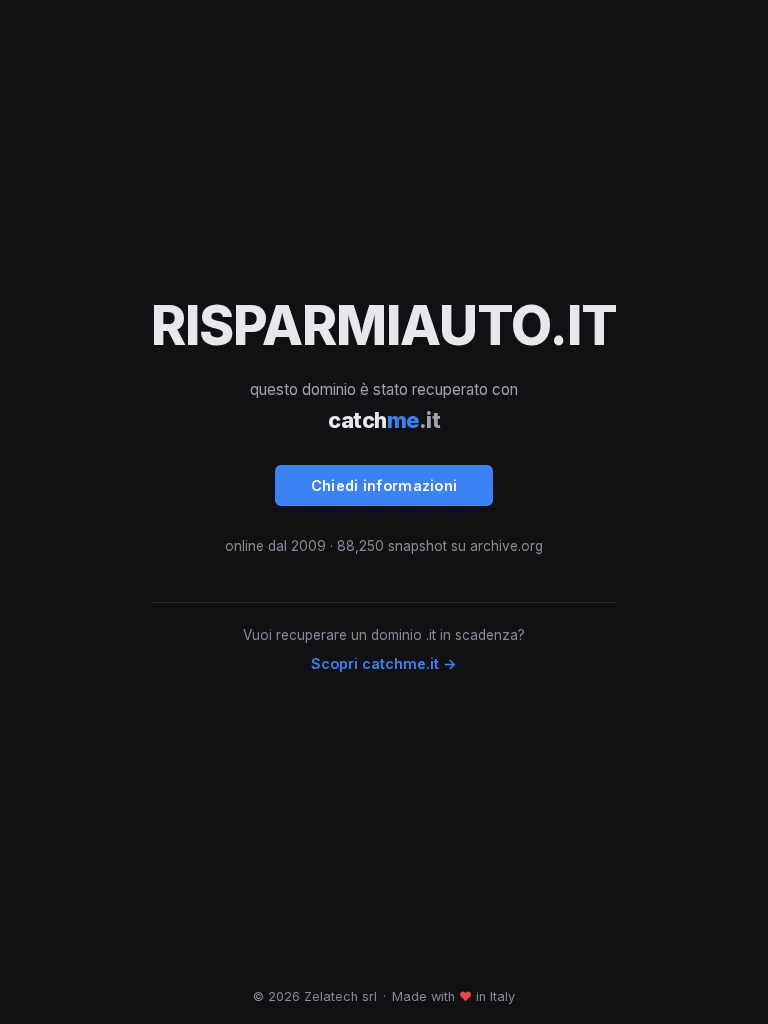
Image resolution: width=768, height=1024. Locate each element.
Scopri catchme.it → (384, 663)
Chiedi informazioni (384, 485)
